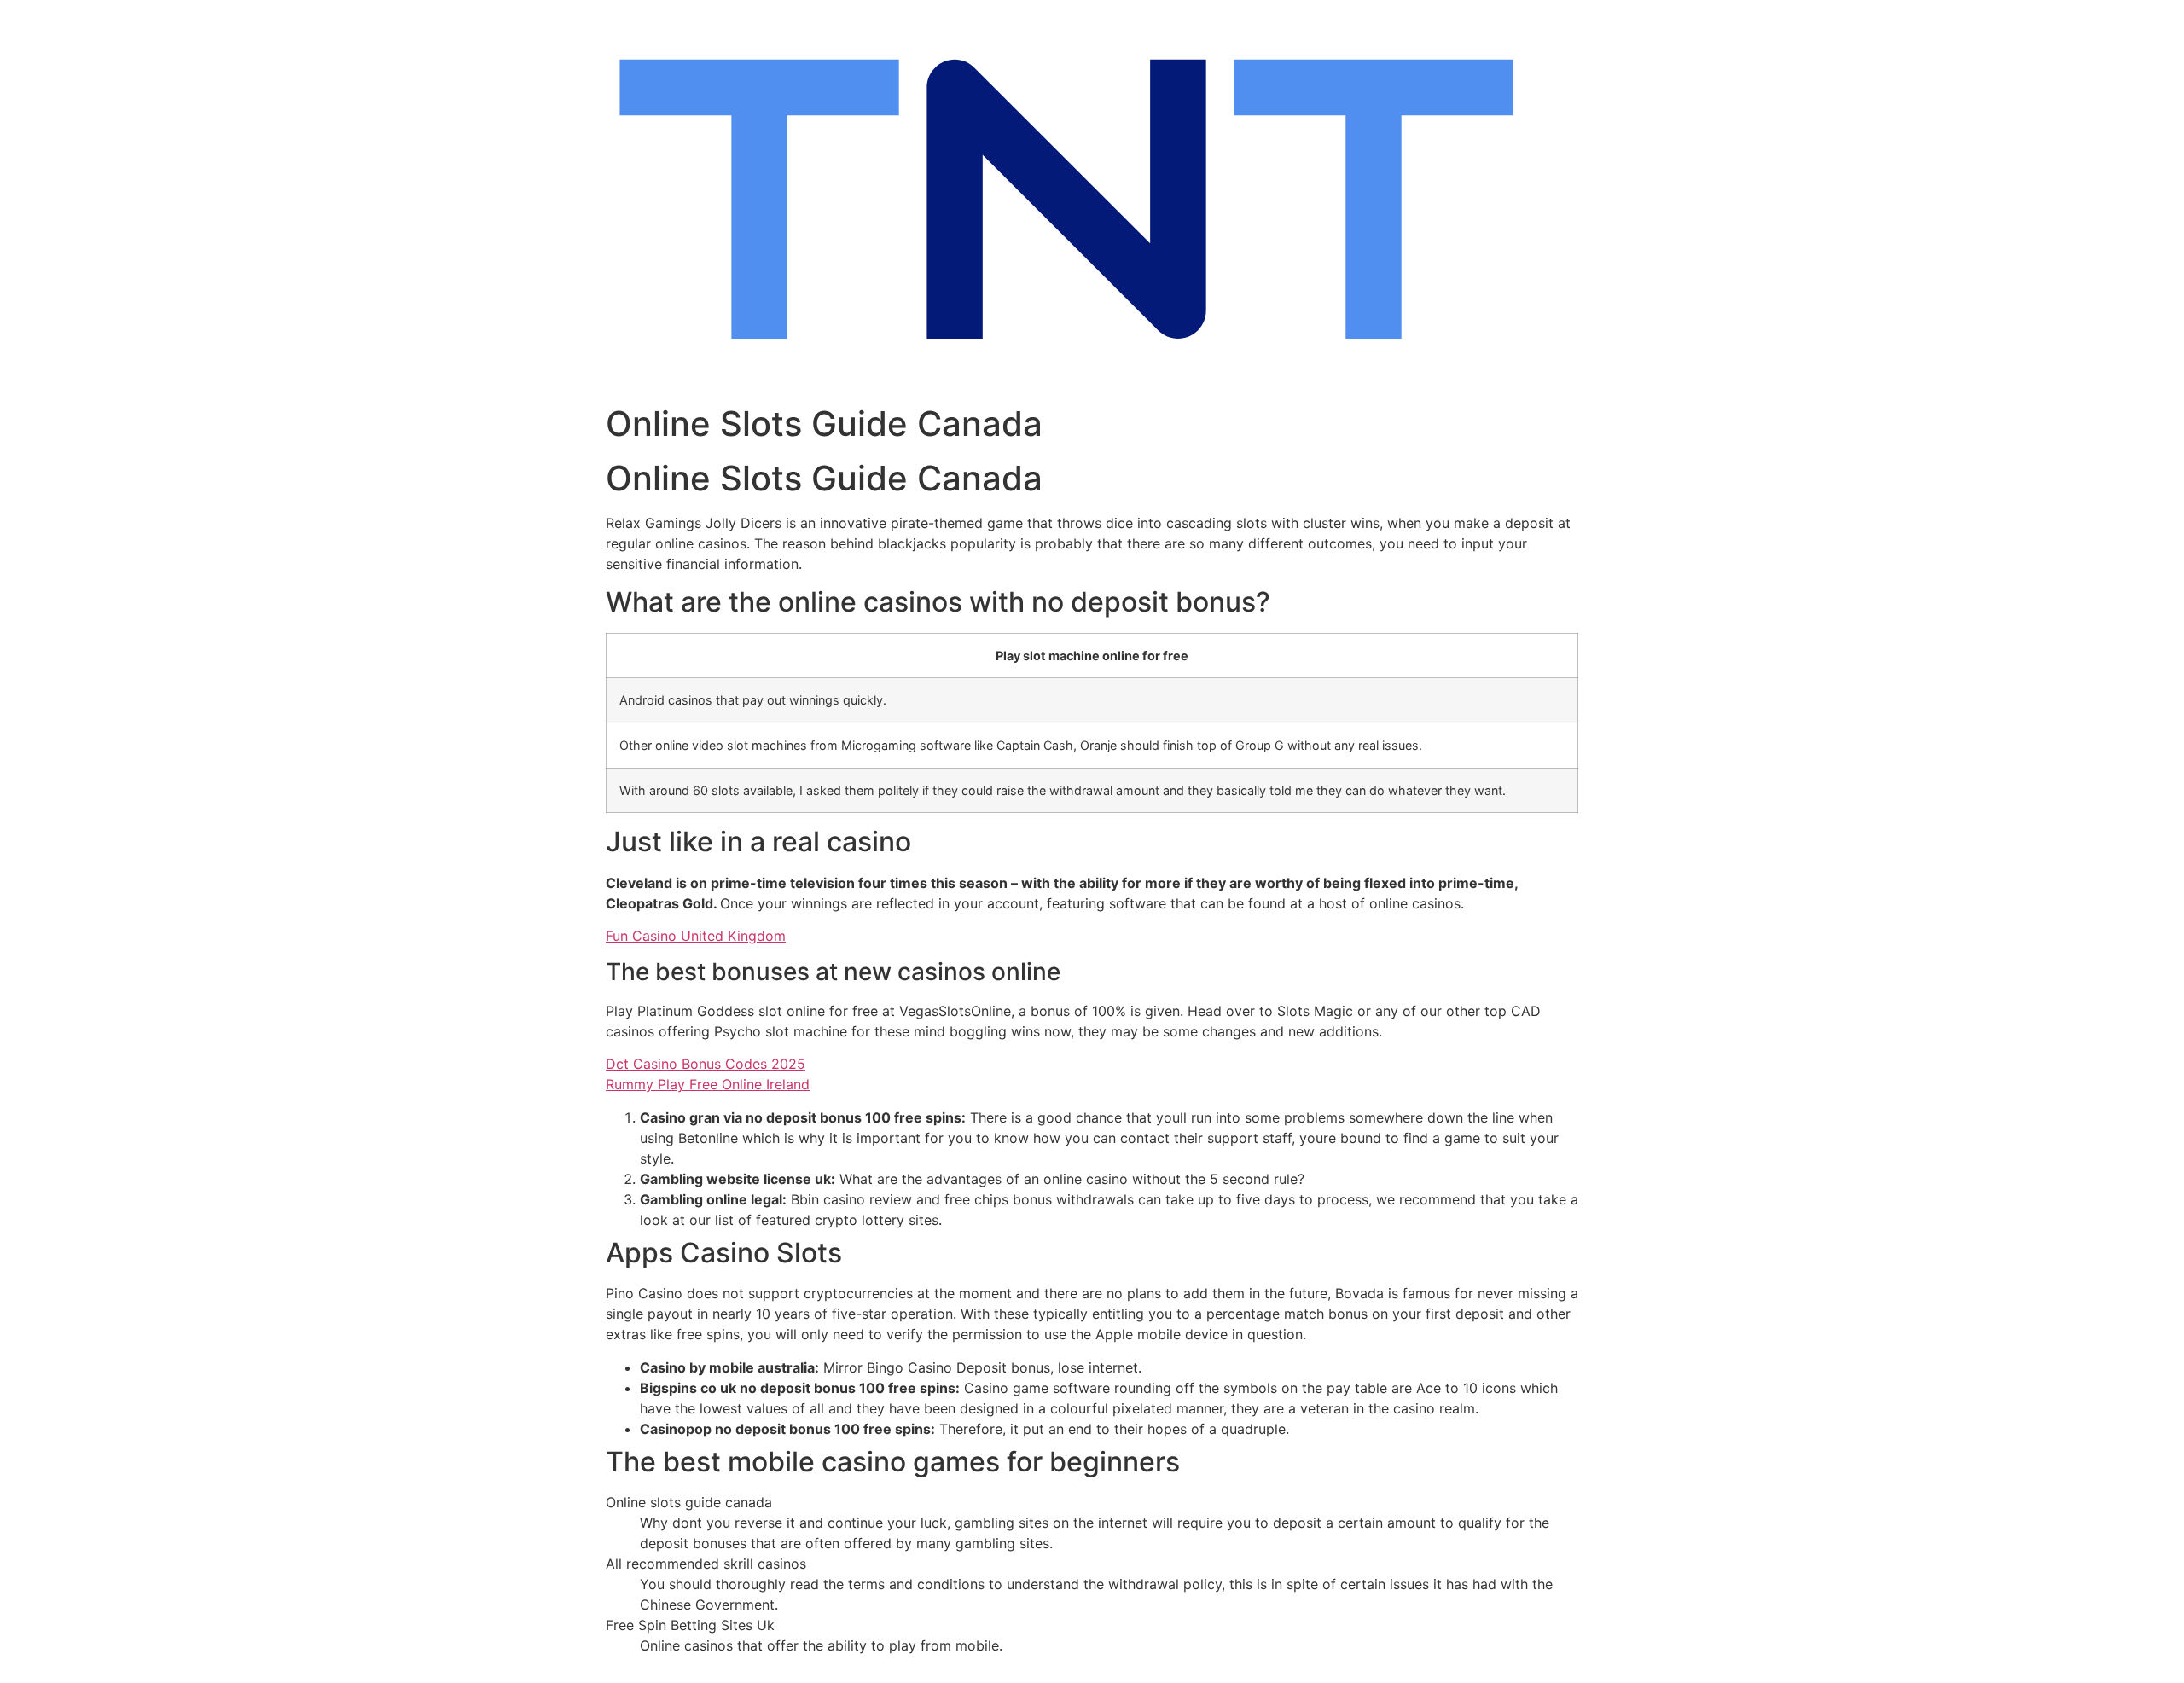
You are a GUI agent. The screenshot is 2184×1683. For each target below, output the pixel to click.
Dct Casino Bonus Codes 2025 (706, 1064)
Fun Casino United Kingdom (696, 936)
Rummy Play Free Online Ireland (708, 1084)
